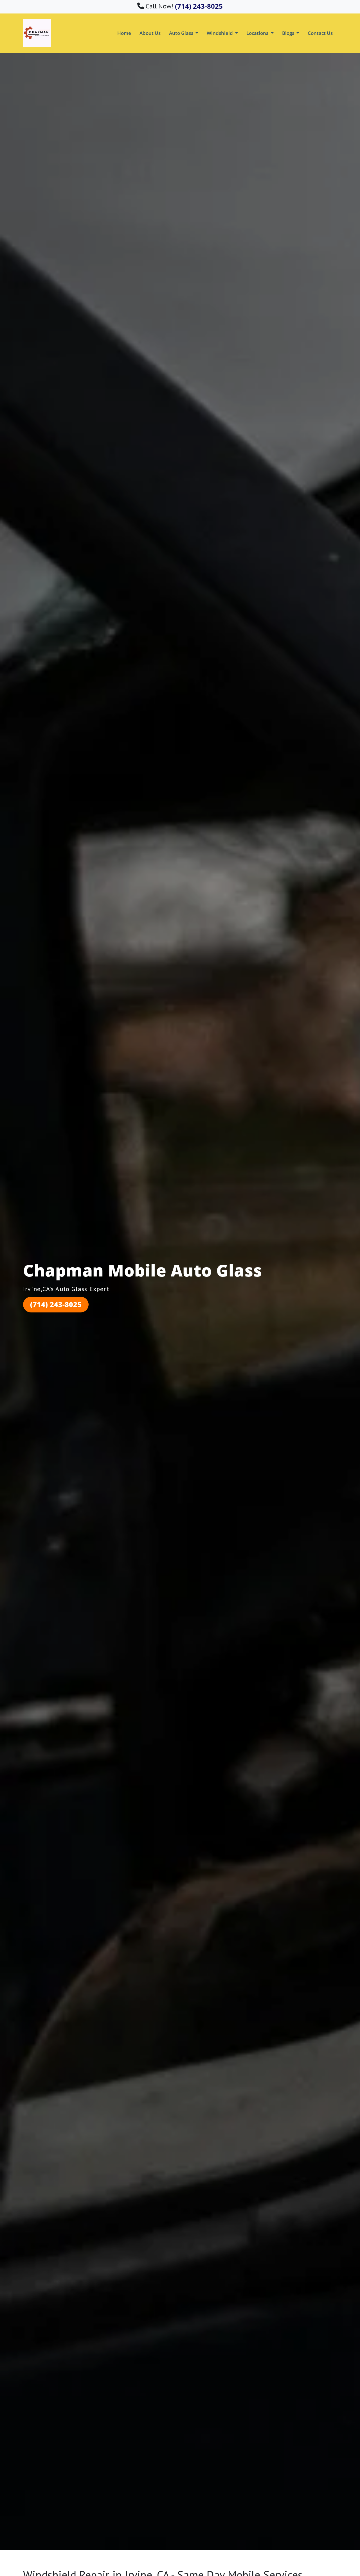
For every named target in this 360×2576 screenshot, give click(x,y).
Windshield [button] (220, 33)
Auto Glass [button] (182, 33)
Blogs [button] (289, 33)
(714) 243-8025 (56, 1304)
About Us (150, 33)
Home (124, 33)
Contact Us (320, 33)
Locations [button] (258, 33)
